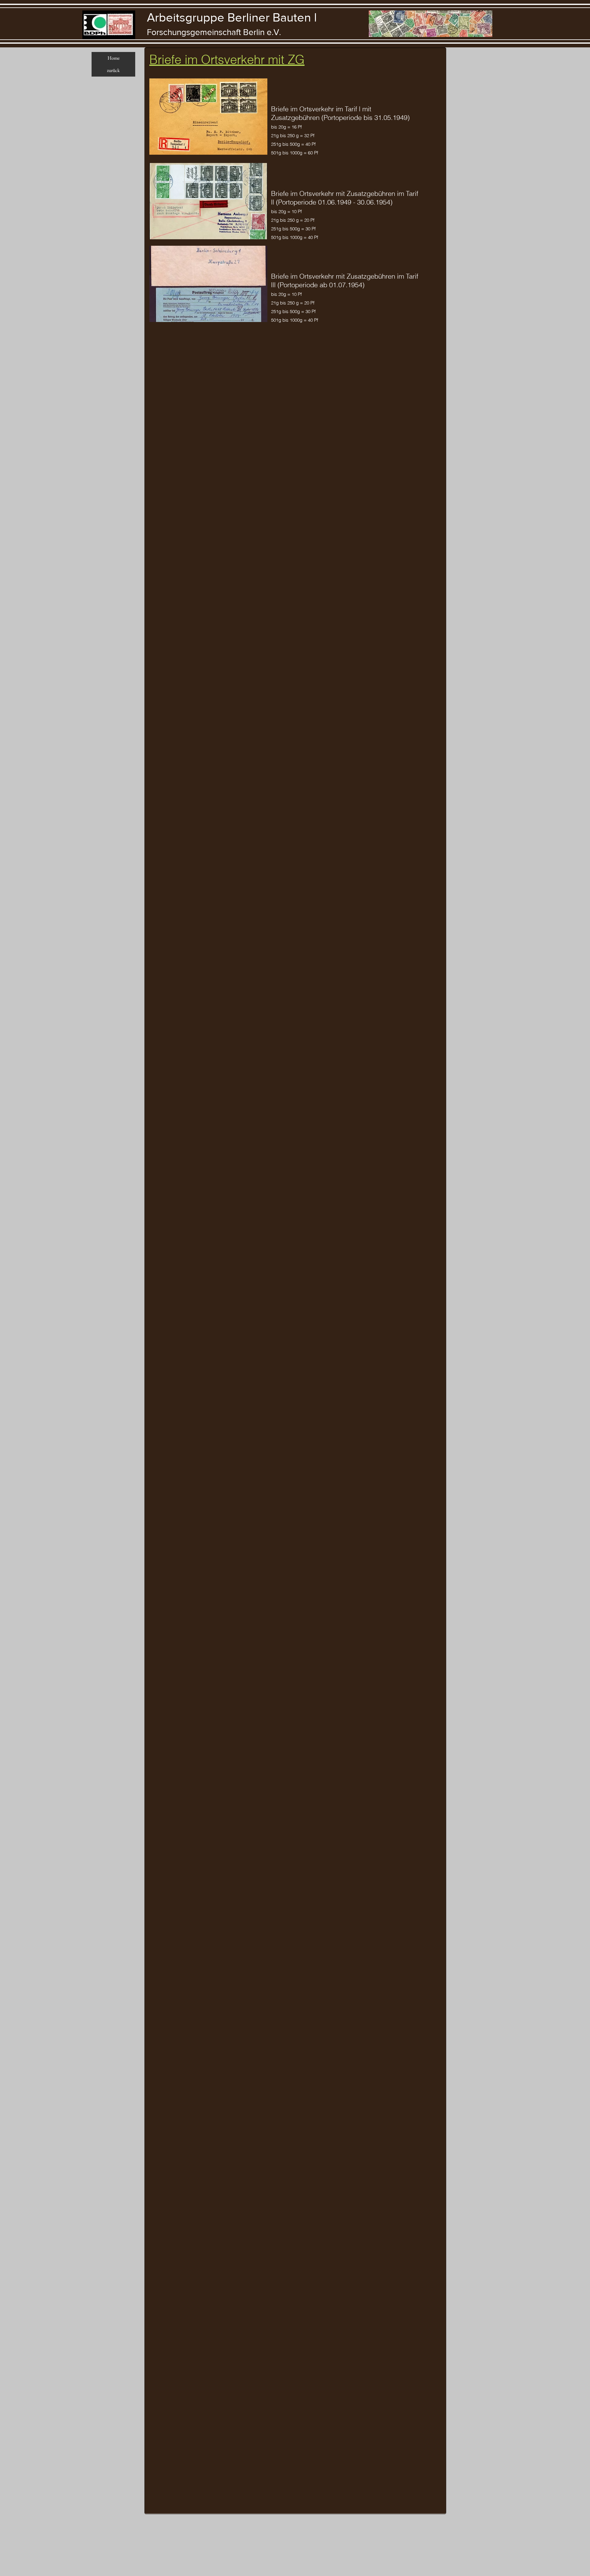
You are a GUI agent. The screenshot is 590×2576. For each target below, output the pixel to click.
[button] (208, 117)
